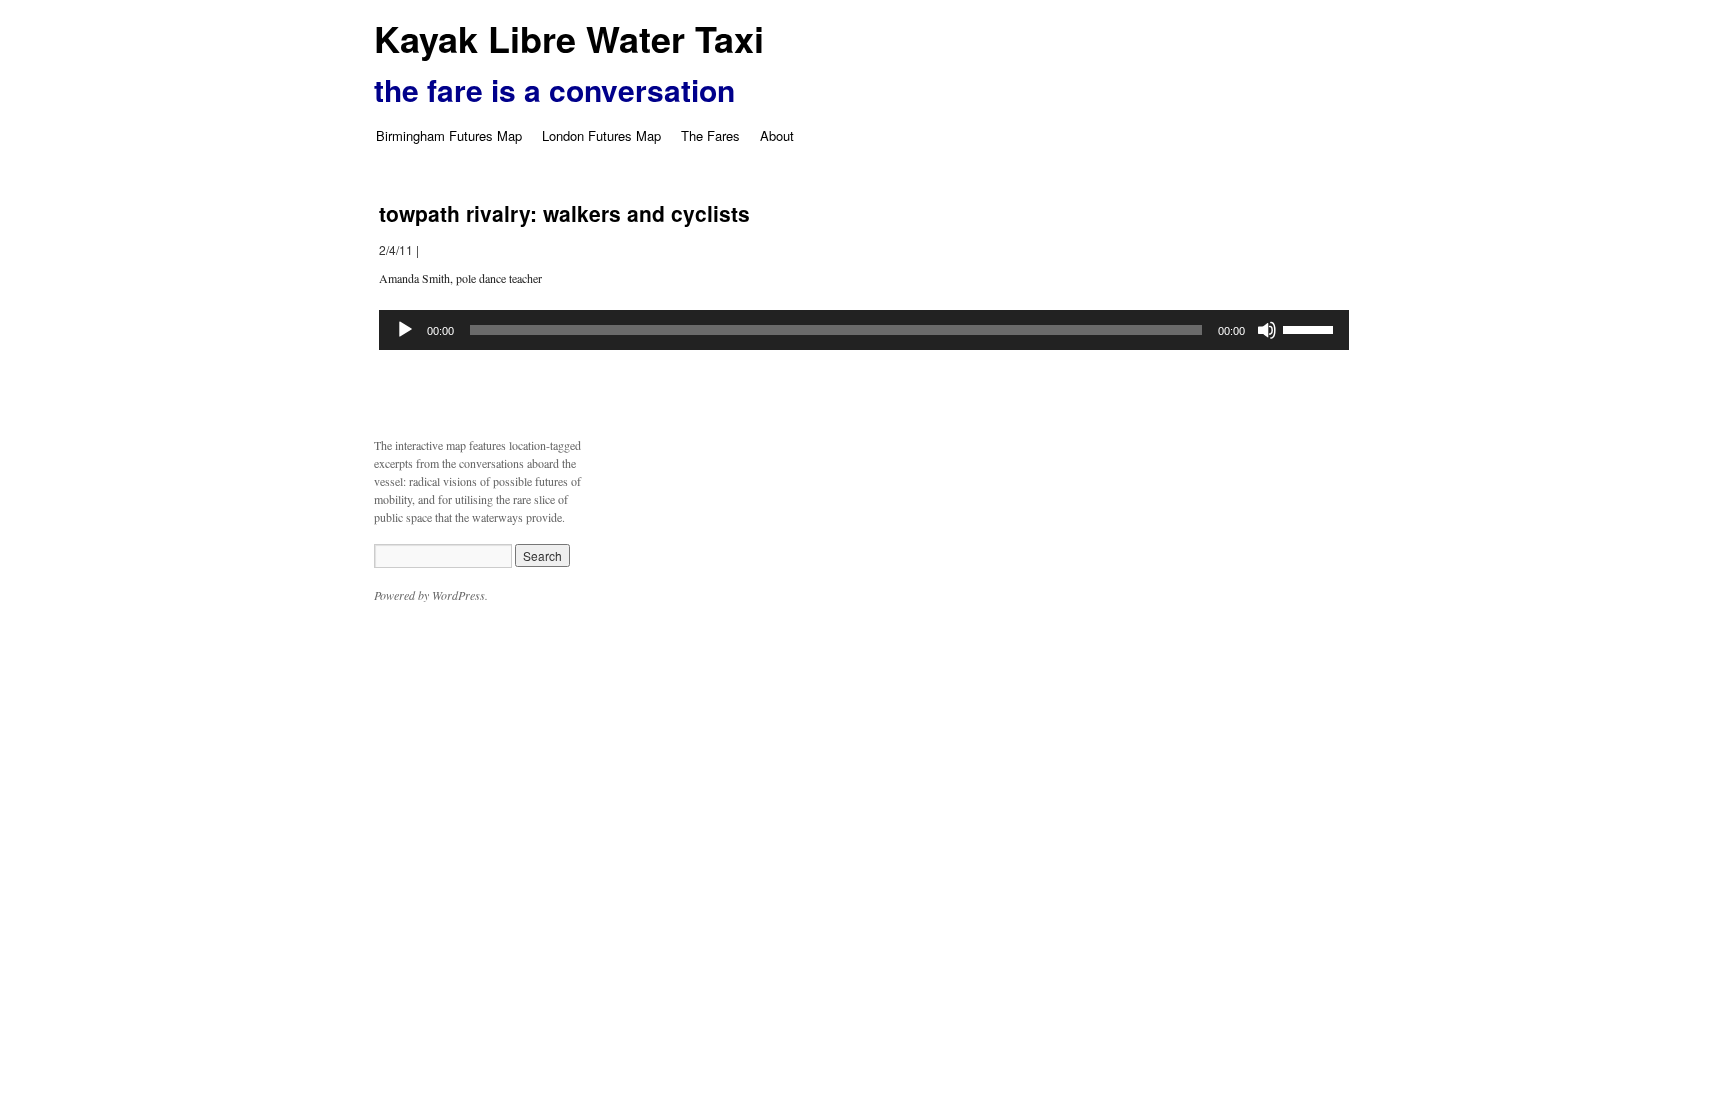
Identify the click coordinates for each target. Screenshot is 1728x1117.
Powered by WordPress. (431, 595)
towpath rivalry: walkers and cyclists (564, 213)
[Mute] (1267, 330)
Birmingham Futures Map (449, 135)
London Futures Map (601, 135)
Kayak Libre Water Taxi (569, 38)
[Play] (405, 330)
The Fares (710, 135)
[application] (864, 330)
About (777, 135)
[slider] (1311, 328)
